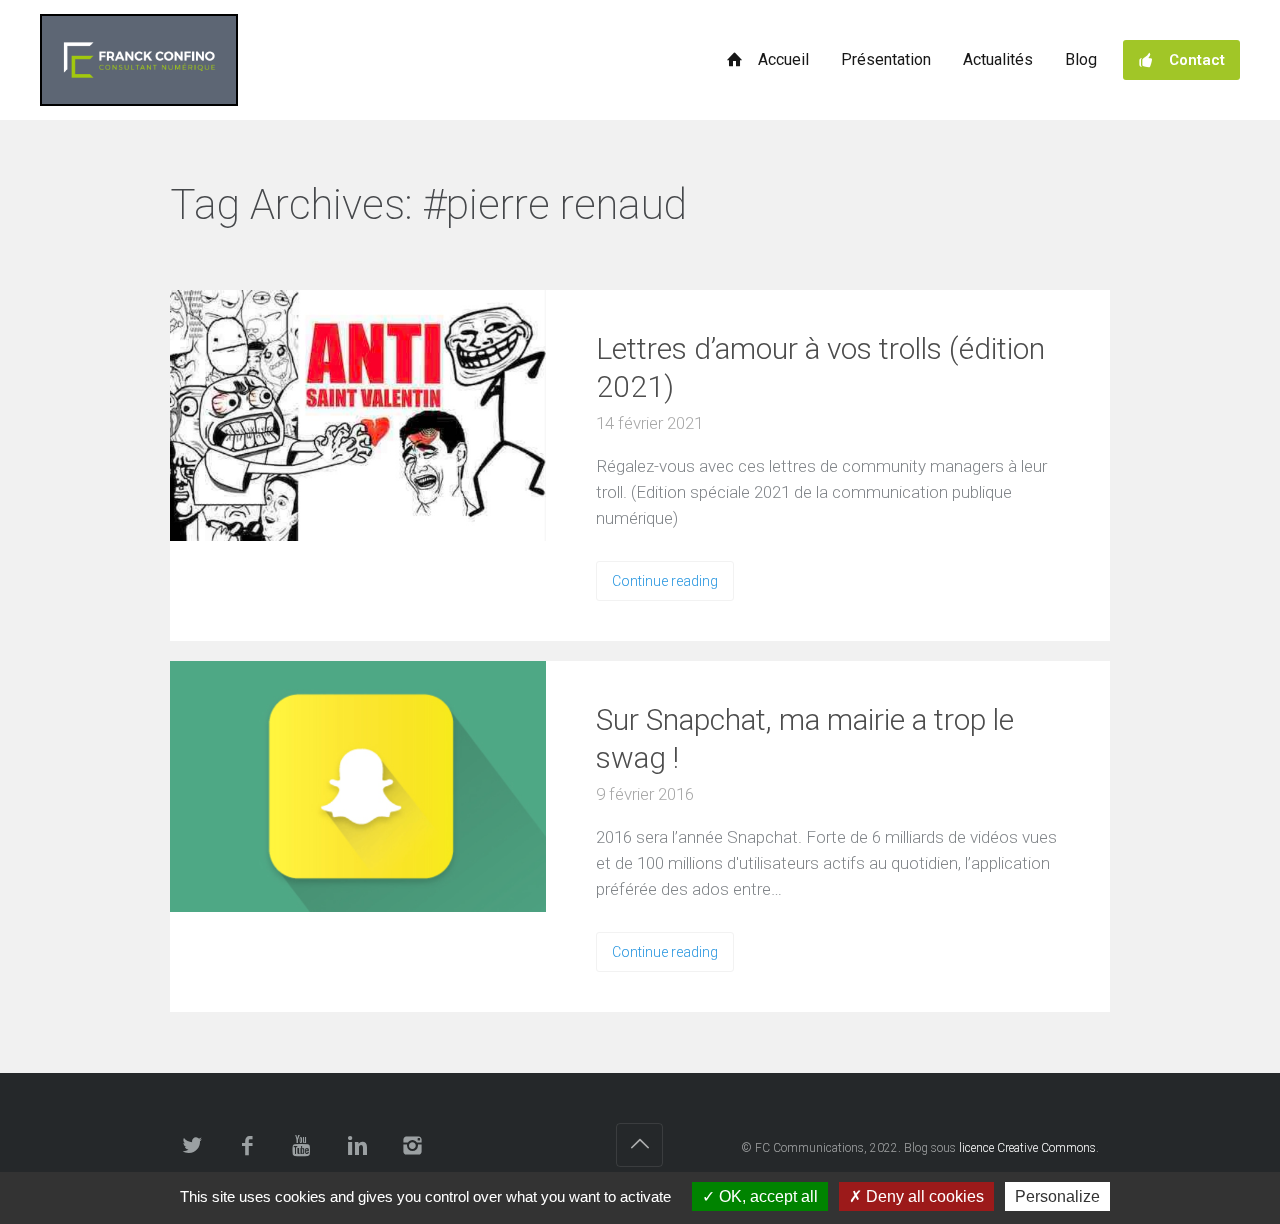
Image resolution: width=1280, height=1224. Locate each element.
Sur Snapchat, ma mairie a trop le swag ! (805, 738)
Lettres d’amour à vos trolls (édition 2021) (820, 367)
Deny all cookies (923, 1196)
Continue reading (665, 581)
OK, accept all (766, 1196)
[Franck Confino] (139, 60)
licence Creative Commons (1027, 1148)
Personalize (1057, 1196)
